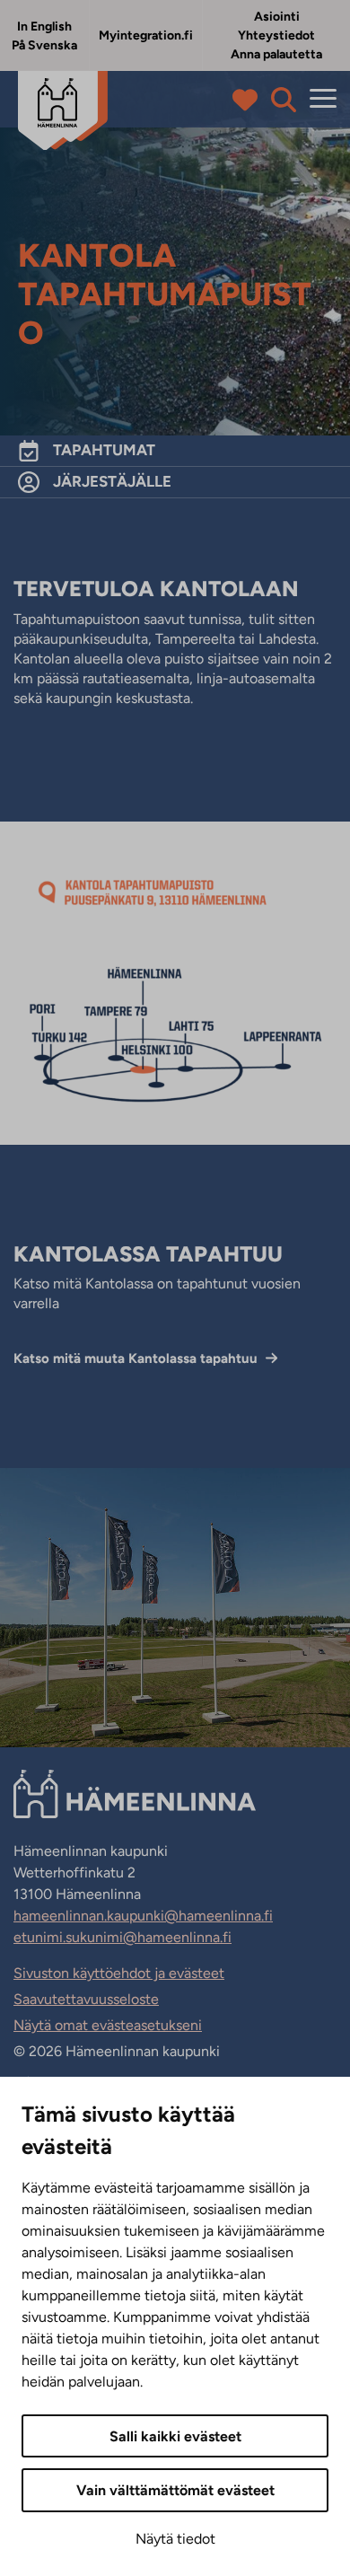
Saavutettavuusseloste (86, 1999)
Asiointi (277, 17)
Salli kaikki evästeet (175, 2436)
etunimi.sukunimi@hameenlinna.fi (122, 1937)
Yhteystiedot (276, 35)
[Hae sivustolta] (284, 100)
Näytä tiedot (175, 2539)
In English (44, 26)
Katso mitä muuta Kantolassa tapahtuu (137, 1358)
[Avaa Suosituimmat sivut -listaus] (249, 100)
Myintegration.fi (146, 35)
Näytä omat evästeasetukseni (108, 2025)
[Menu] (323, 99)
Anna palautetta (276, 54)
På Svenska (44, 45)
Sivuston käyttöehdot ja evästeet (119, 1973)
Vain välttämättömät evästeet (175, 2490)
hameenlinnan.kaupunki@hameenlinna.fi (143, 1916)
